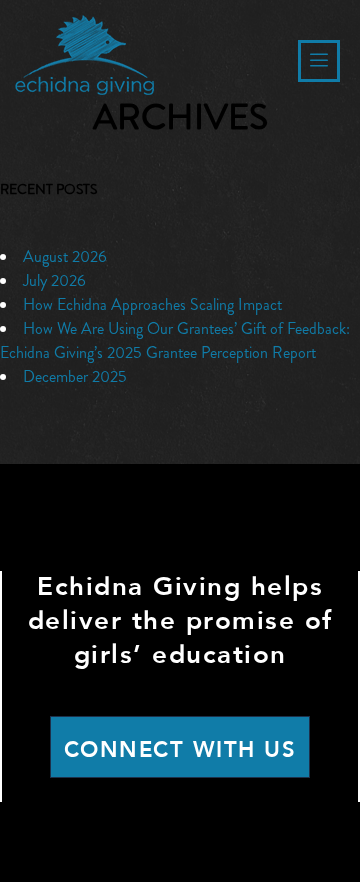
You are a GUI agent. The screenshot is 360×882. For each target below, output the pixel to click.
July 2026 (54, 280)
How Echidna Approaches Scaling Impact (152, 304)
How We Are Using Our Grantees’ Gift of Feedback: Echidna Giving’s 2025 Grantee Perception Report (175, 340)
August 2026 (65, 256)
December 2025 (75, 376)
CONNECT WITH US (180, 750)
